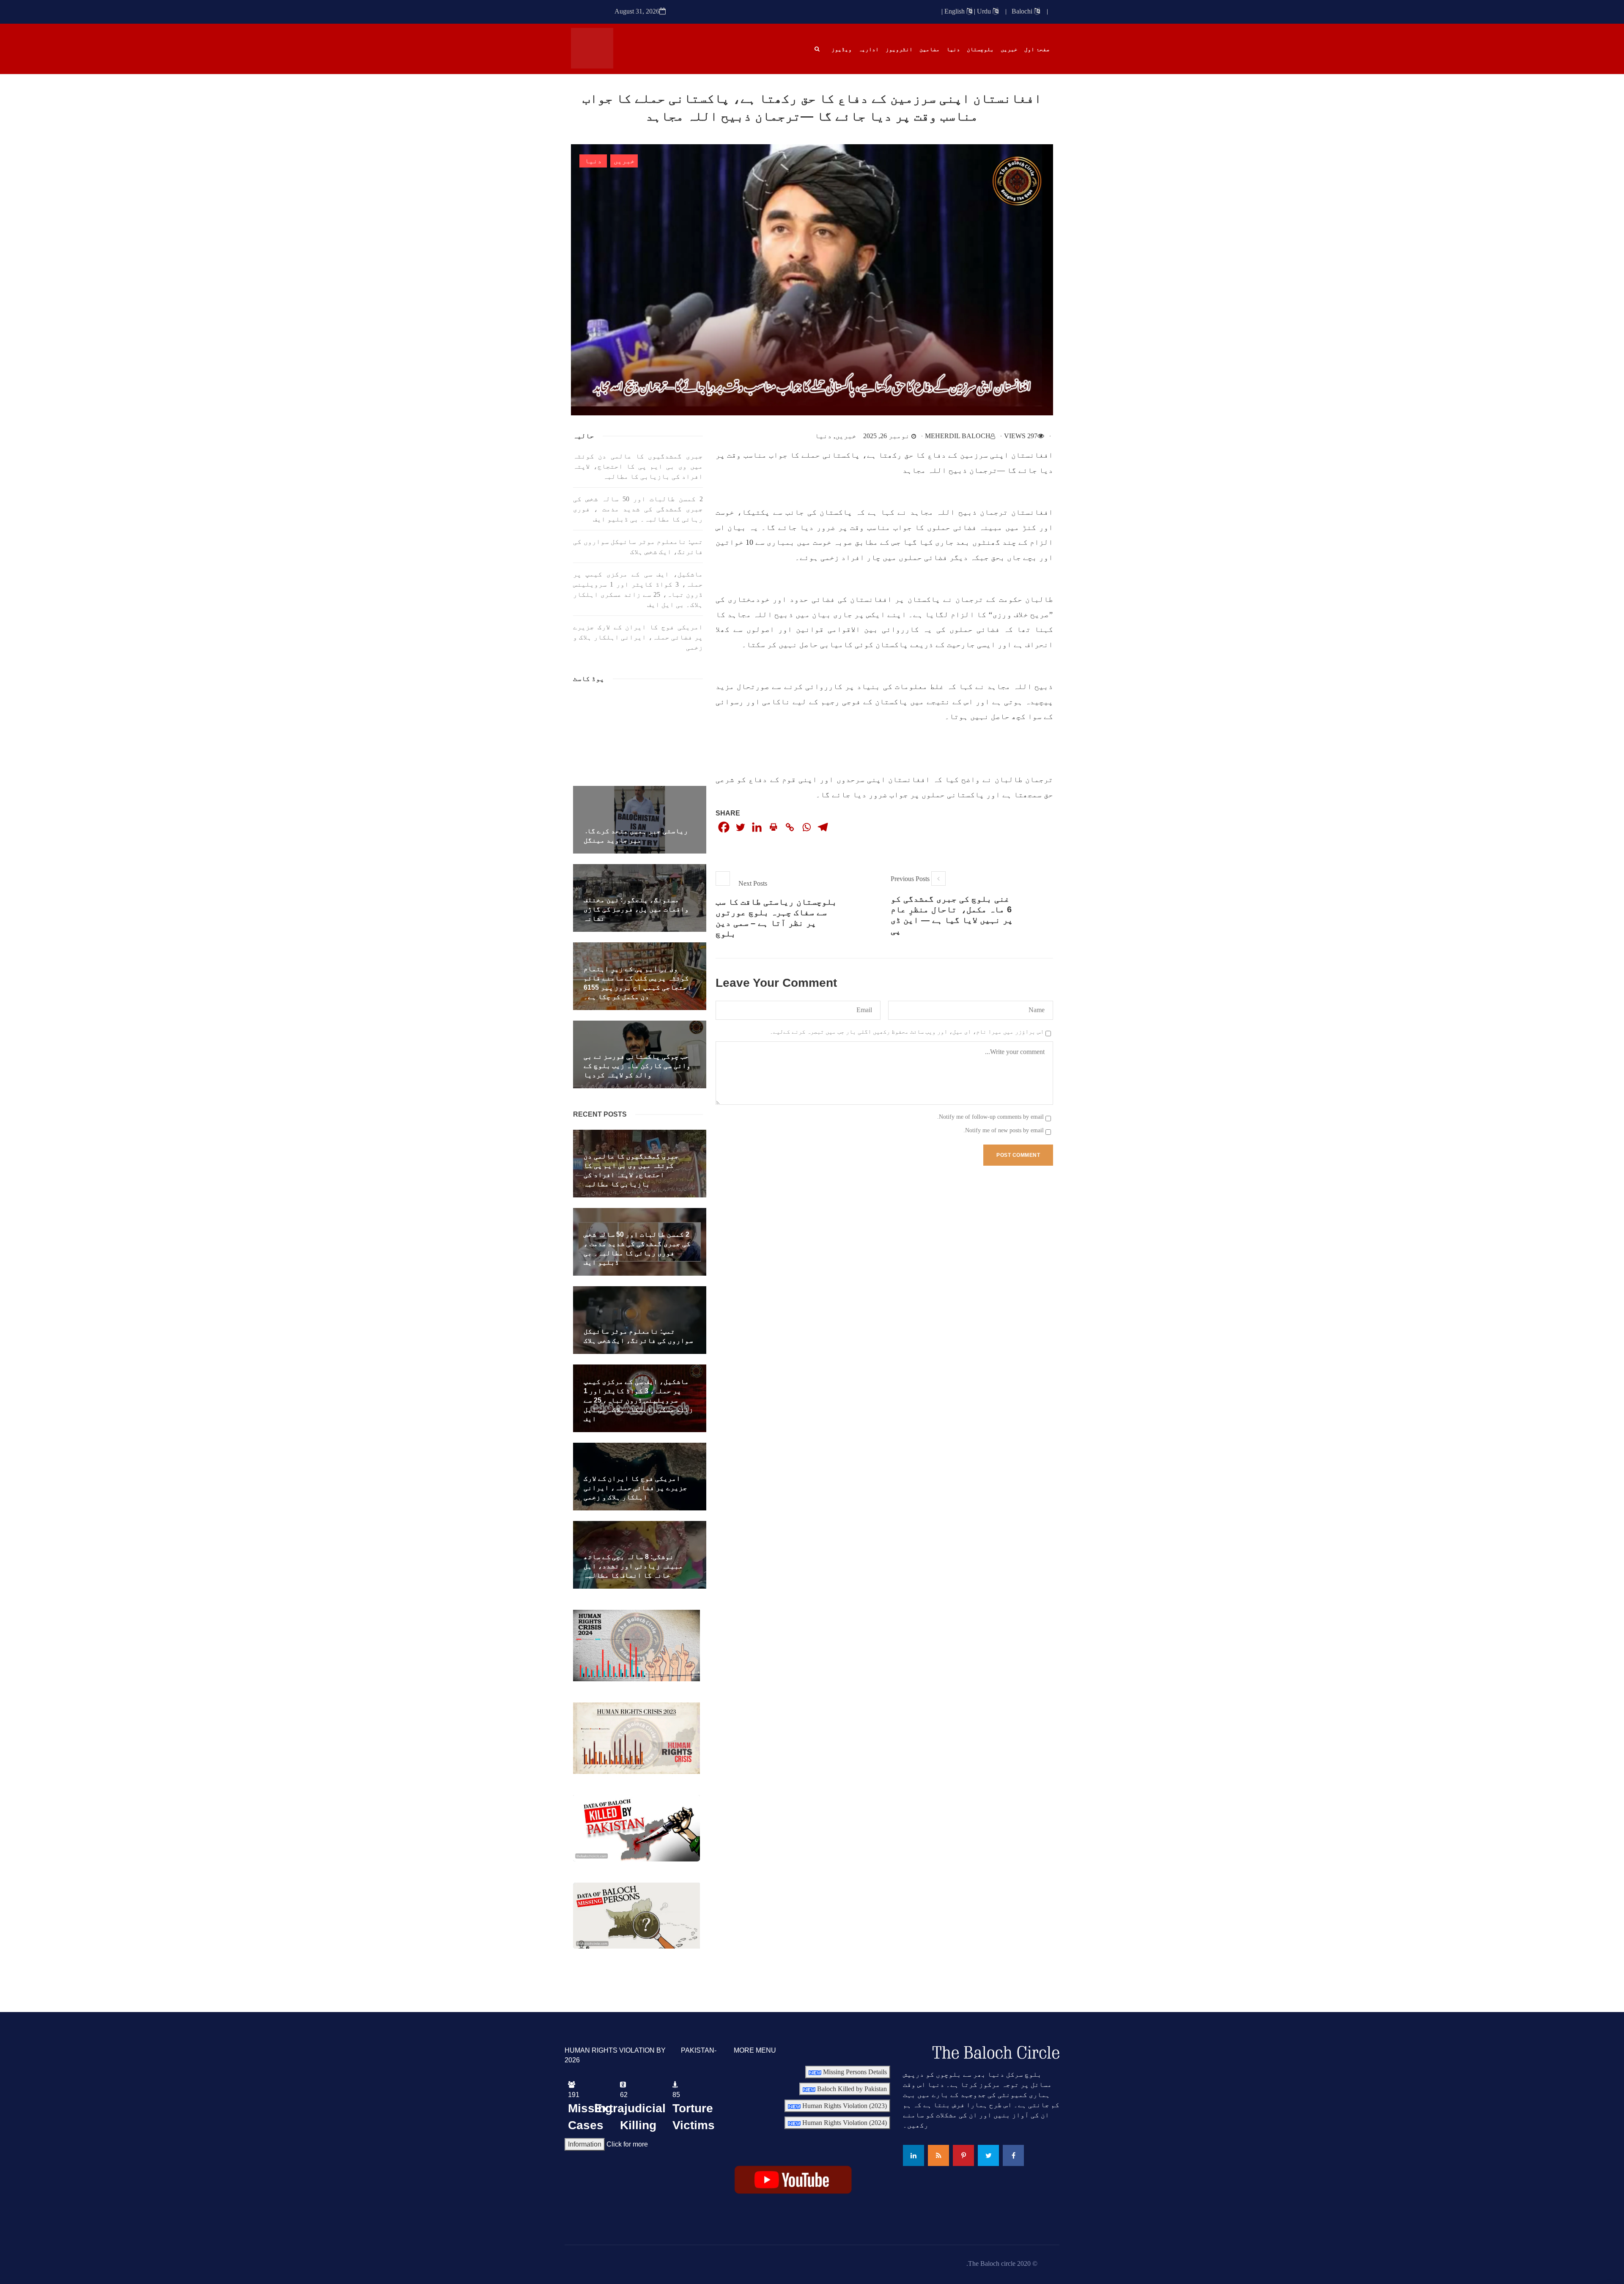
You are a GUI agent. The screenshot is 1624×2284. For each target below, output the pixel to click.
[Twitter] (740, 827)
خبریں (624, 161)
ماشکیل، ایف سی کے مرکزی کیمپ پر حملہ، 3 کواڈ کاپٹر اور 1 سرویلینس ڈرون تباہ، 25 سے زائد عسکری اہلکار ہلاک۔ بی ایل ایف (638, 589)
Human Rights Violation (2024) (844, 2123)
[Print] (773, 827)
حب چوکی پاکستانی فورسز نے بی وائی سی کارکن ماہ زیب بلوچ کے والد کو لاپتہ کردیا (637, 1066)
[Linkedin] (757, 827)
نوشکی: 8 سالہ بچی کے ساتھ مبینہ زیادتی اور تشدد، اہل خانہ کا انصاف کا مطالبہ (634, 1566)
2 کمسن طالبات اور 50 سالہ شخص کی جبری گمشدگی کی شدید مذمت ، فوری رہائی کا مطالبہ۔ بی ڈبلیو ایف (638, 509)
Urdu (985, 11)
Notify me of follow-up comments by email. (990, 1117)
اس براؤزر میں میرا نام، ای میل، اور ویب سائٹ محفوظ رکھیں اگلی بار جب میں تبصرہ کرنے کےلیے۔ (907, 1032)
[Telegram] (823, 827)
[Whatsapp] (806, 827)
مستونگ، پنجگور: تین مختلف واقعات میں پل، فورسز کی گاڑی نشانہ (636, 909)
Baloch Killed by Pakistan (851, 2089)
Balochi (1023, 11)
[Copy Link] (790, 827)
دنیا (593, 161)
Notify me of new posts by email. (1004, 1130)
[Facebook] (724, 827)
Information (585, 2144)
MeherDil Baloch (958, 436)
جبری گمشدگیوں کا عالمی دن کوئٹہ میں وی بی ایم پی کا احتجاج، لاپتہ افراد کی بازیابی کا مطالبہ (638, 466)
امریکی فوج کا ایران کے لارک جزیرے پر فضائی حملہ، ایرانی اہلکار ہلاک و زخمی (638, 637)
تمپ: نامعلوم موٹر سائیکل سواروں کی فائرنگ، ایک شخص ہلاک (638, 547)
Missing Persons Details (854, 2072)
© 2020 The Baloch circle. (1002, 2263)
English (955, 11)
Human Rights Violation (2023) (844, 2106)
